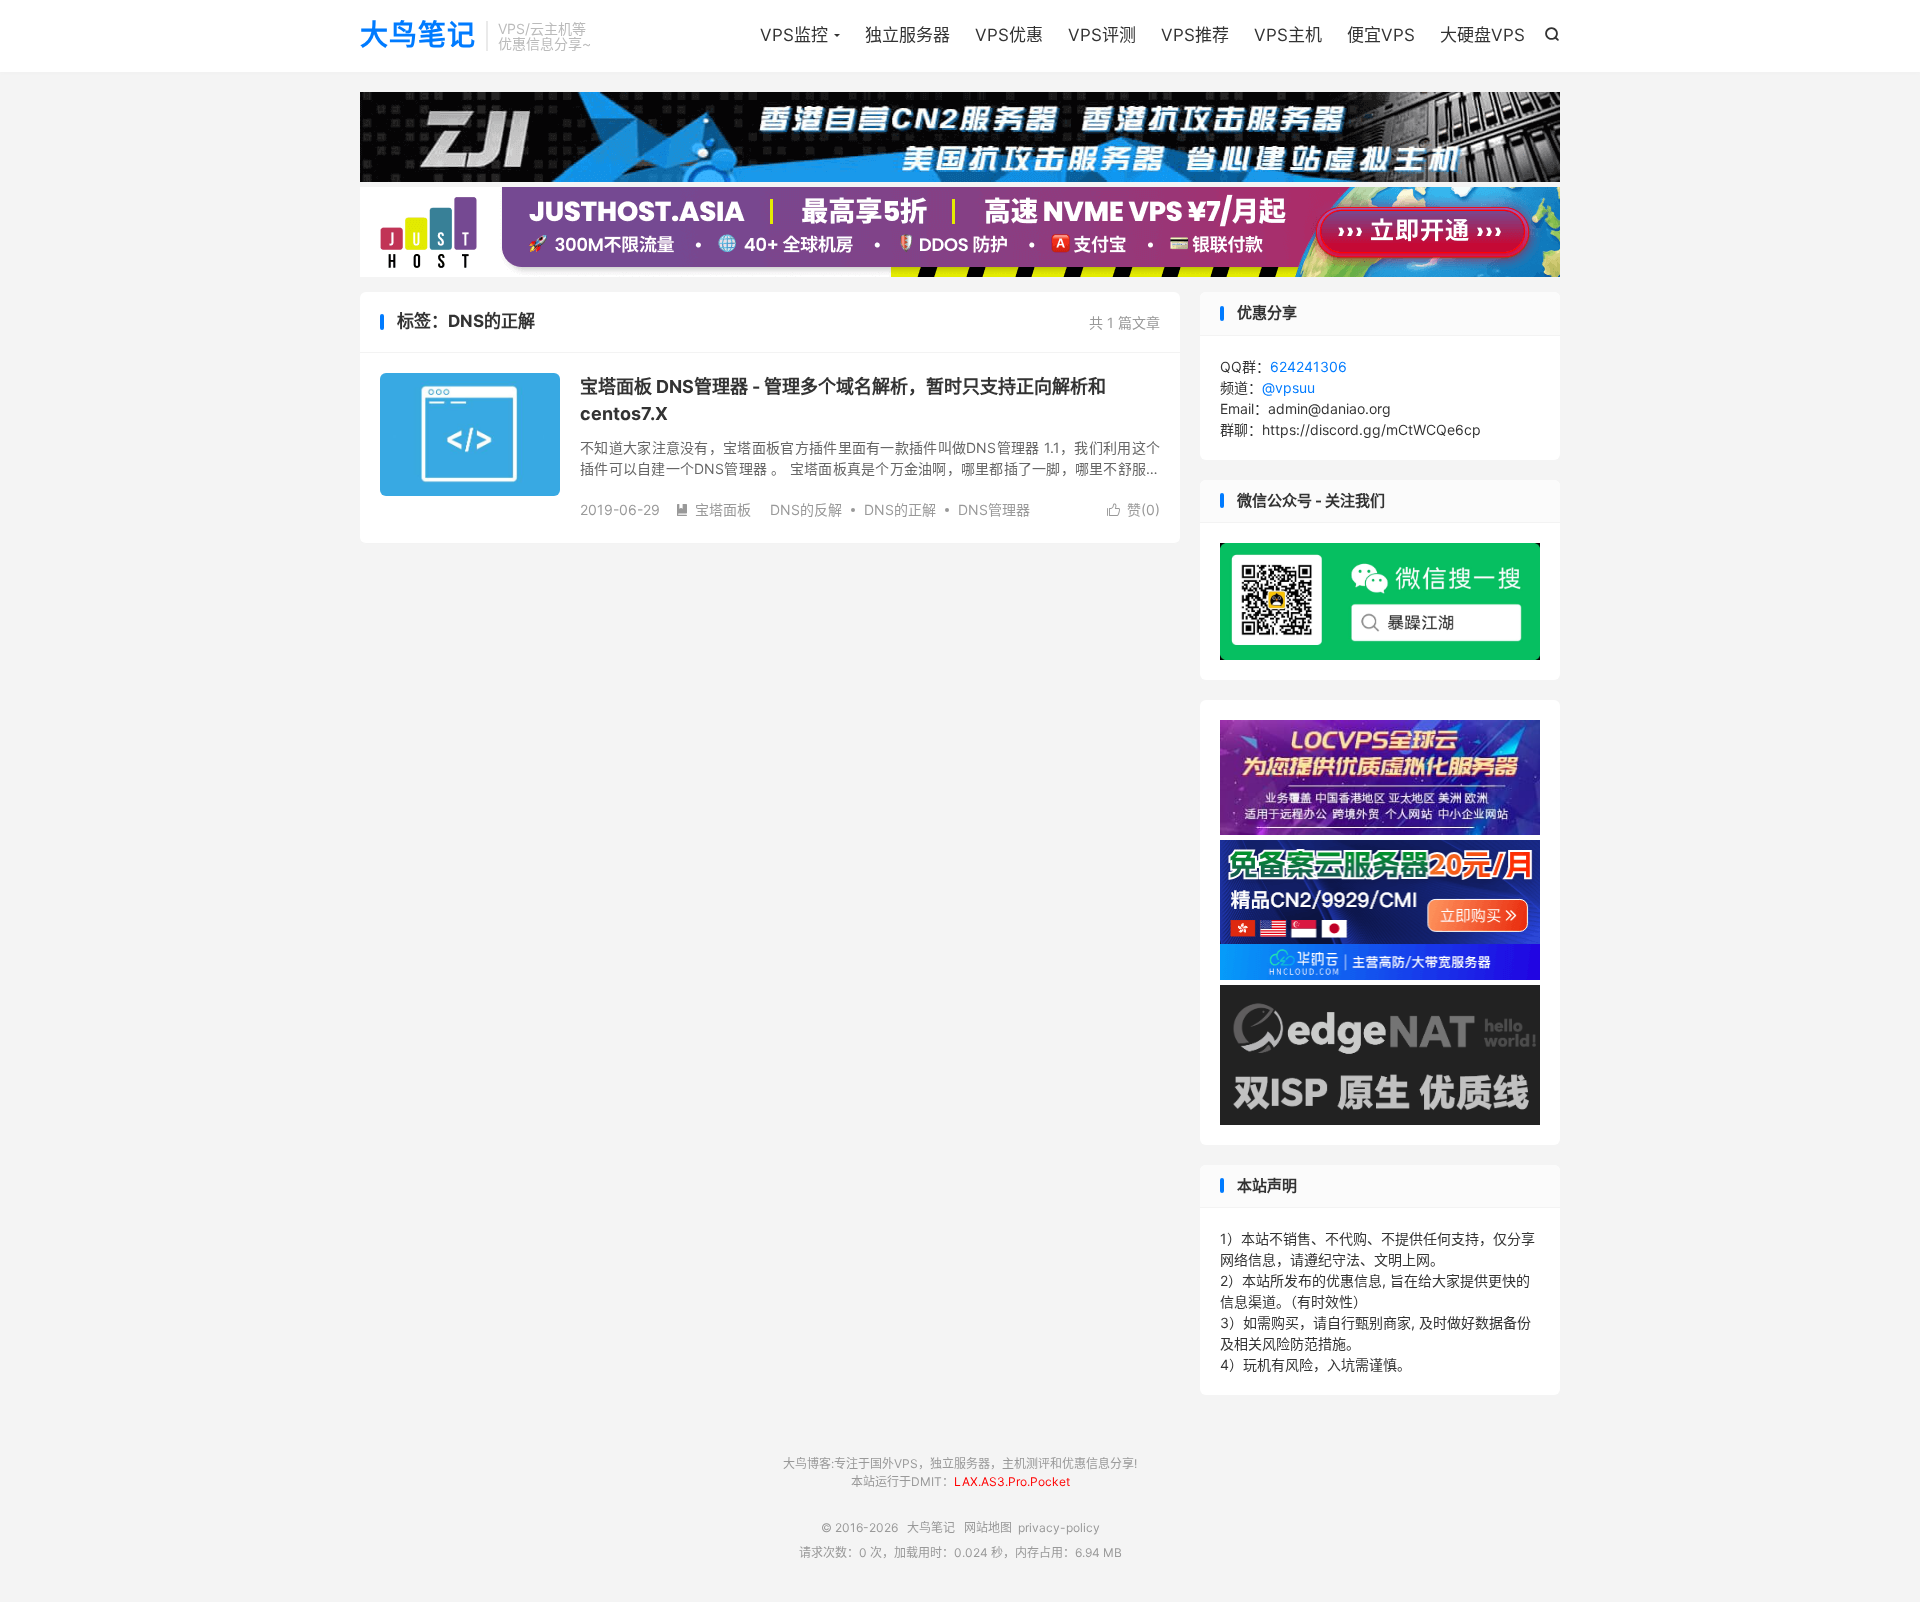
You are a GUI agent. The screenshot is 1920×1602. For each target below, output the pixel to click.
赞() (1133, 509)
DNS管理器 (994, 509)
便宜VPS (1381, 35)
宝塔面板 (713, 509)
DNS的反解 (806, 509)
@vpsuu (1288, 387)
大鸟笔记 (418, 36)
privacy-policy (1059, 1527)
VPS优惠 (1009, 35)
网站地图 (988, 1527)
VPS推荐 (1195, 35)
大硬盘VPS (1482, 35)
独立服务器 (907, 35)
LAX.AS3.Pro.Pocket (1012, 1481)
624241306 (1308, 366)
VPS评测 (1102, 35)
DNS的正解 (900, 509)
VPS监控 (794, 35)
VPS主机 (1288, 35)
